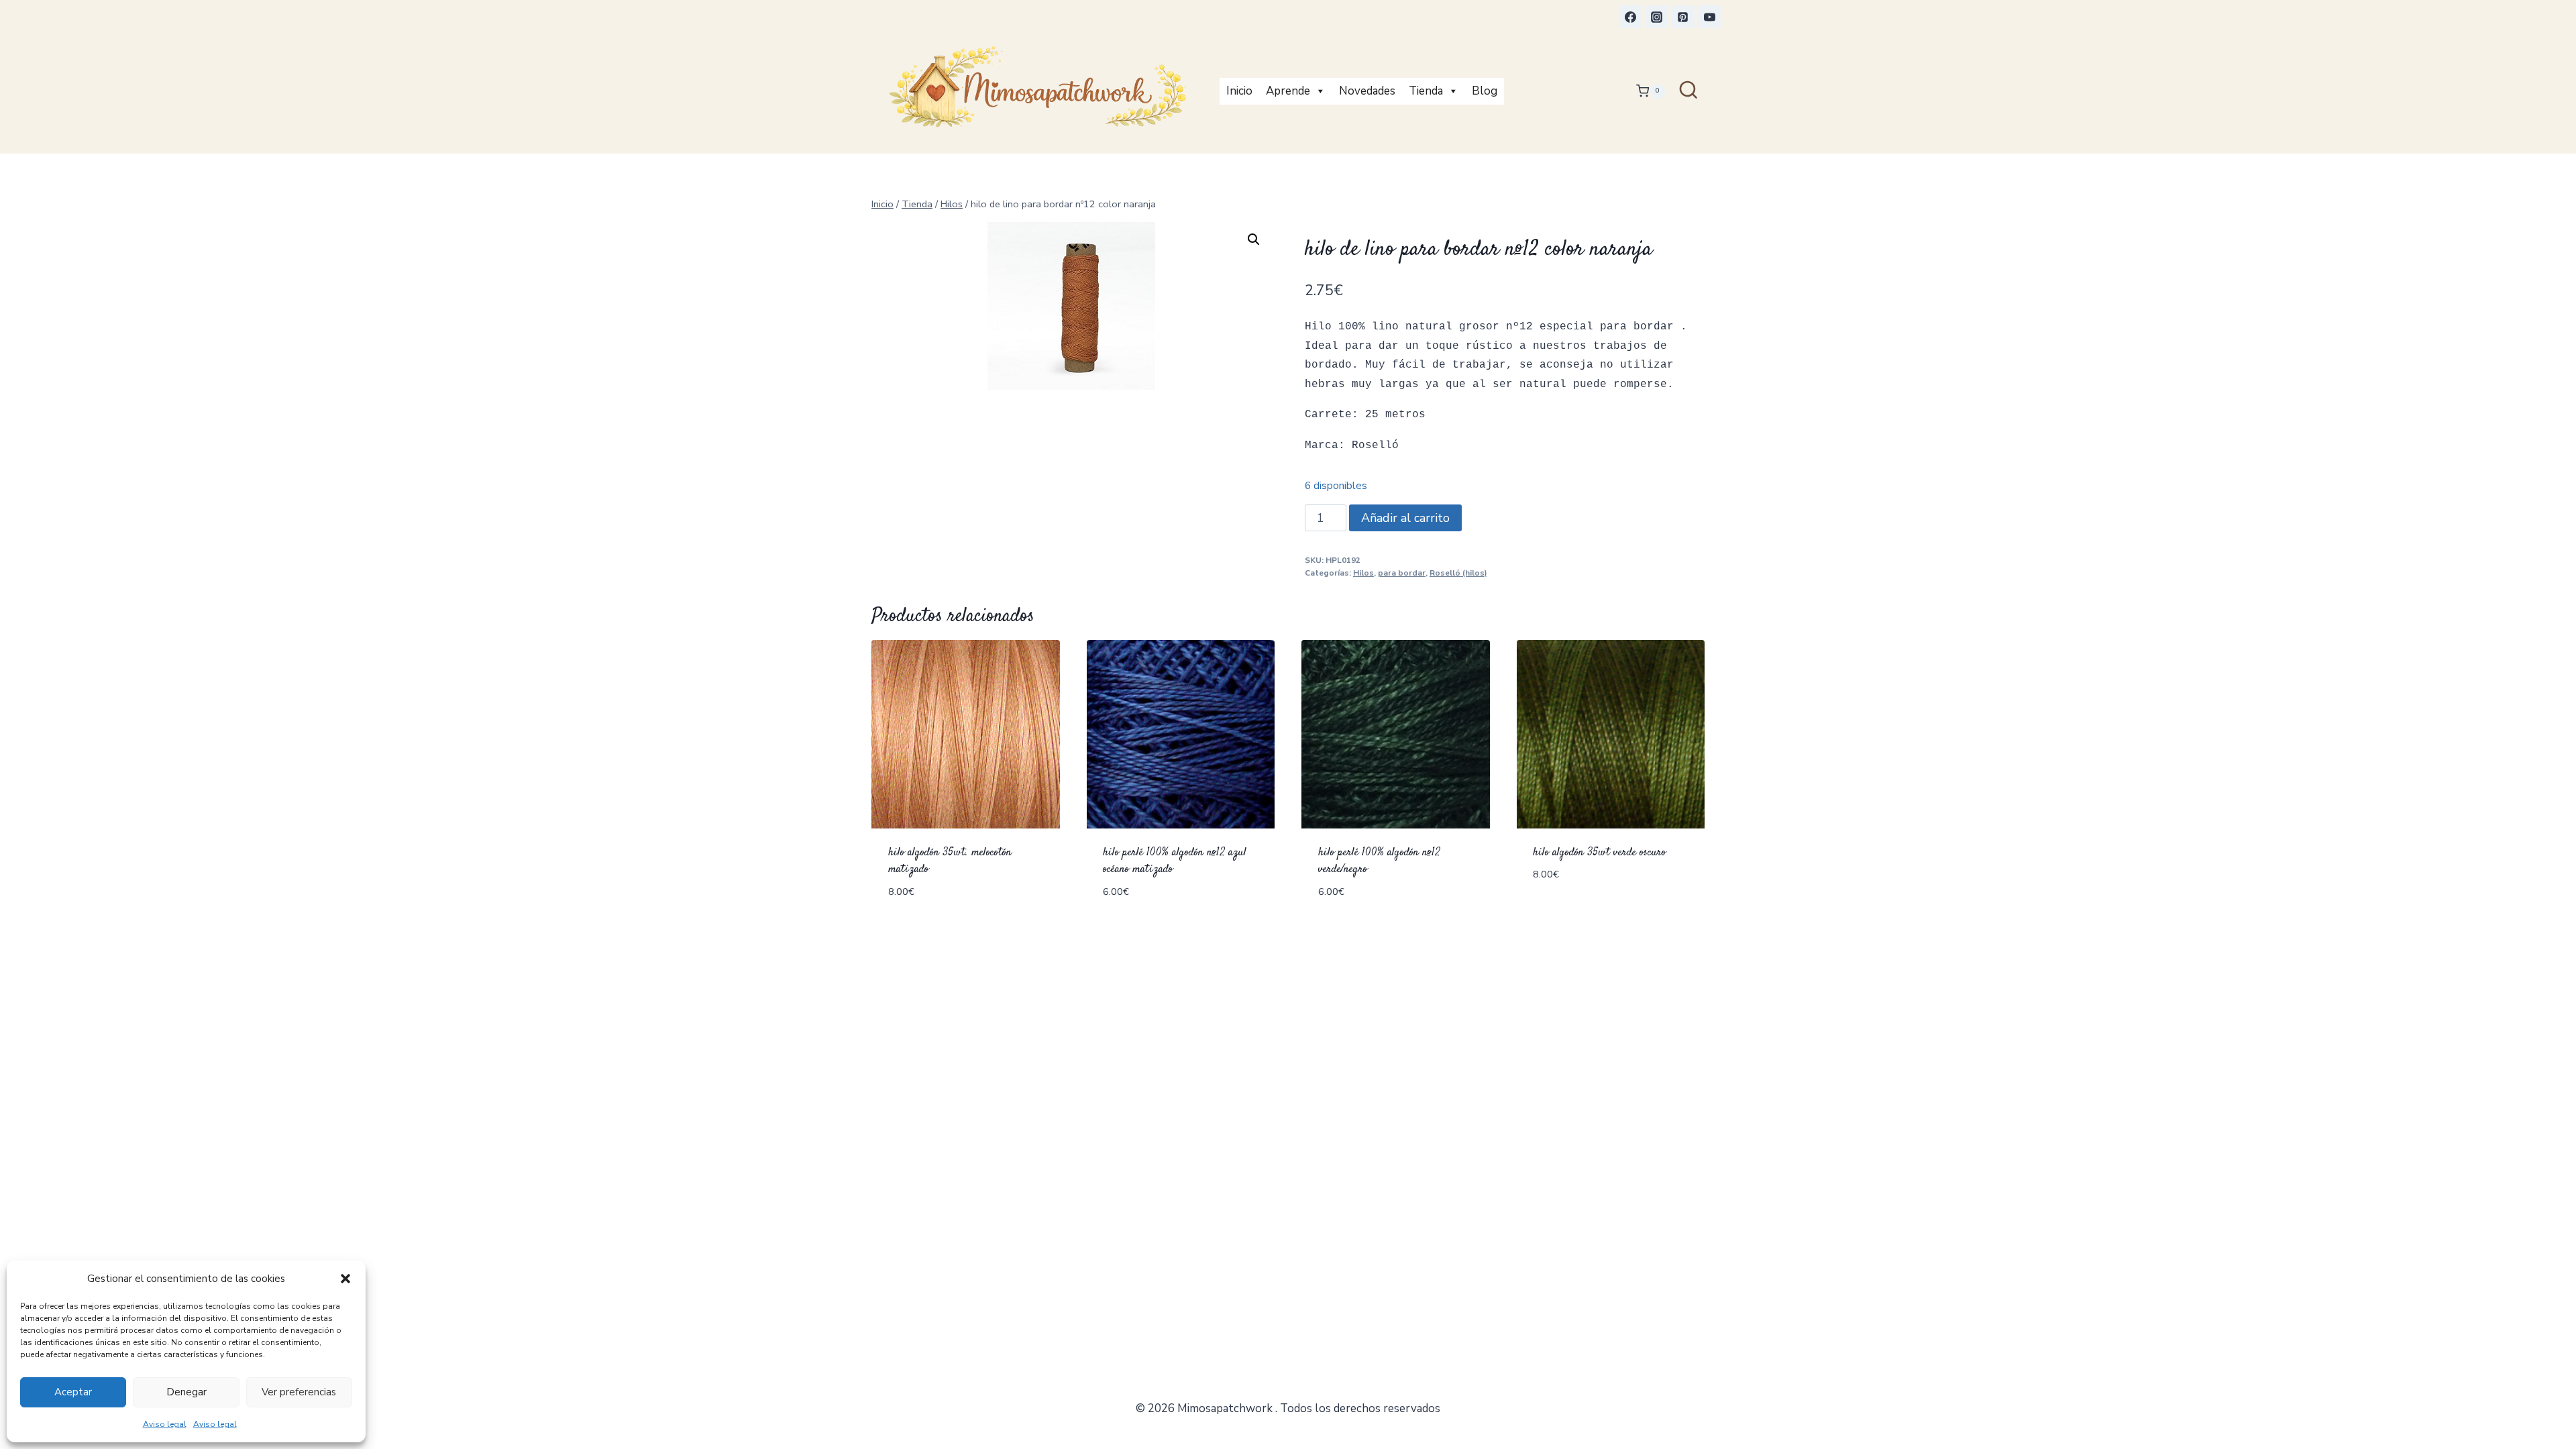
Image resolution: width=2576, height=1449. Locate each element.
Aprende (1288, 91)
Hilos (1363, 573)
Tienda (1426, 91)
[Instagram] (1657, 17)
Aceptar (73, 1392)
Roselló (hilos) (1458, 573)
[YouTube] (1709, 17)
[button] (345, 1279)
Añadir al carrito (1405, 518)
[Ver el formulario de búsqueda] (1688, 91)
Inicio (1239, 91)
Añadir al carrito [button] (1585, 915)
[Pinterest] (1683, 17)
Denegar (186, 1392)
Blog (1485, 91)
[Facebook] (1631, 17)
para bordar (1402, 573)
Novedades (1367, 91)
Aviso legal (165, 1424)
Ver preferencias (299, 1392)
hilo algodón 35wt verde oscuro (1599, 853)
